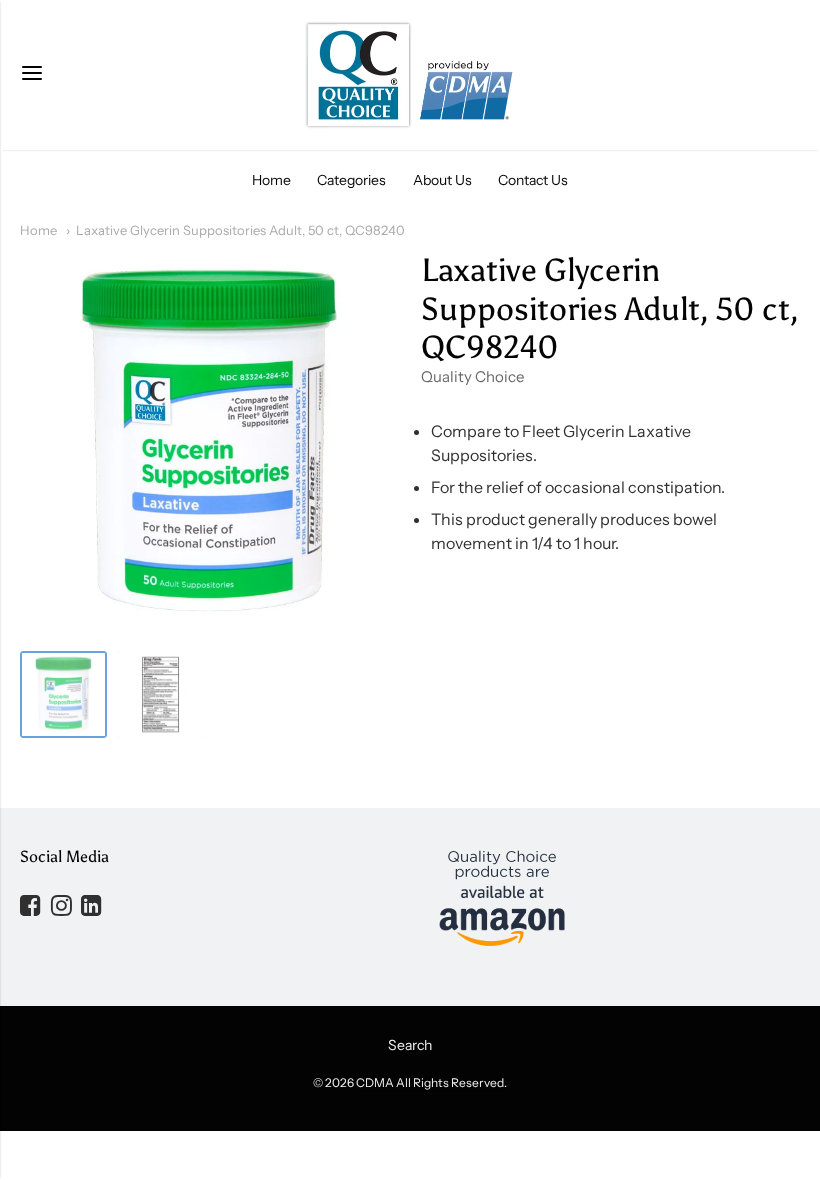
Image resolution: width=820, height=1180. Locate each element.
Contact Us (533, 180)
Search (410, 1045)
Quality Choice (472, 376)
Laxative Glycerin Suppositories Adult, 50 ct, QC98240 (240, 230)
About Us (442, 180)
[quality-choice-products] (410, 75)
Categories (351, 180)
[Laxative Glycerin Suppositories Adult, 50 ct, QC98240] (63, 694)
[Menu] (32, 74)
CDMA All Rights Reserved (430, 1082)
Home (271, 180)
